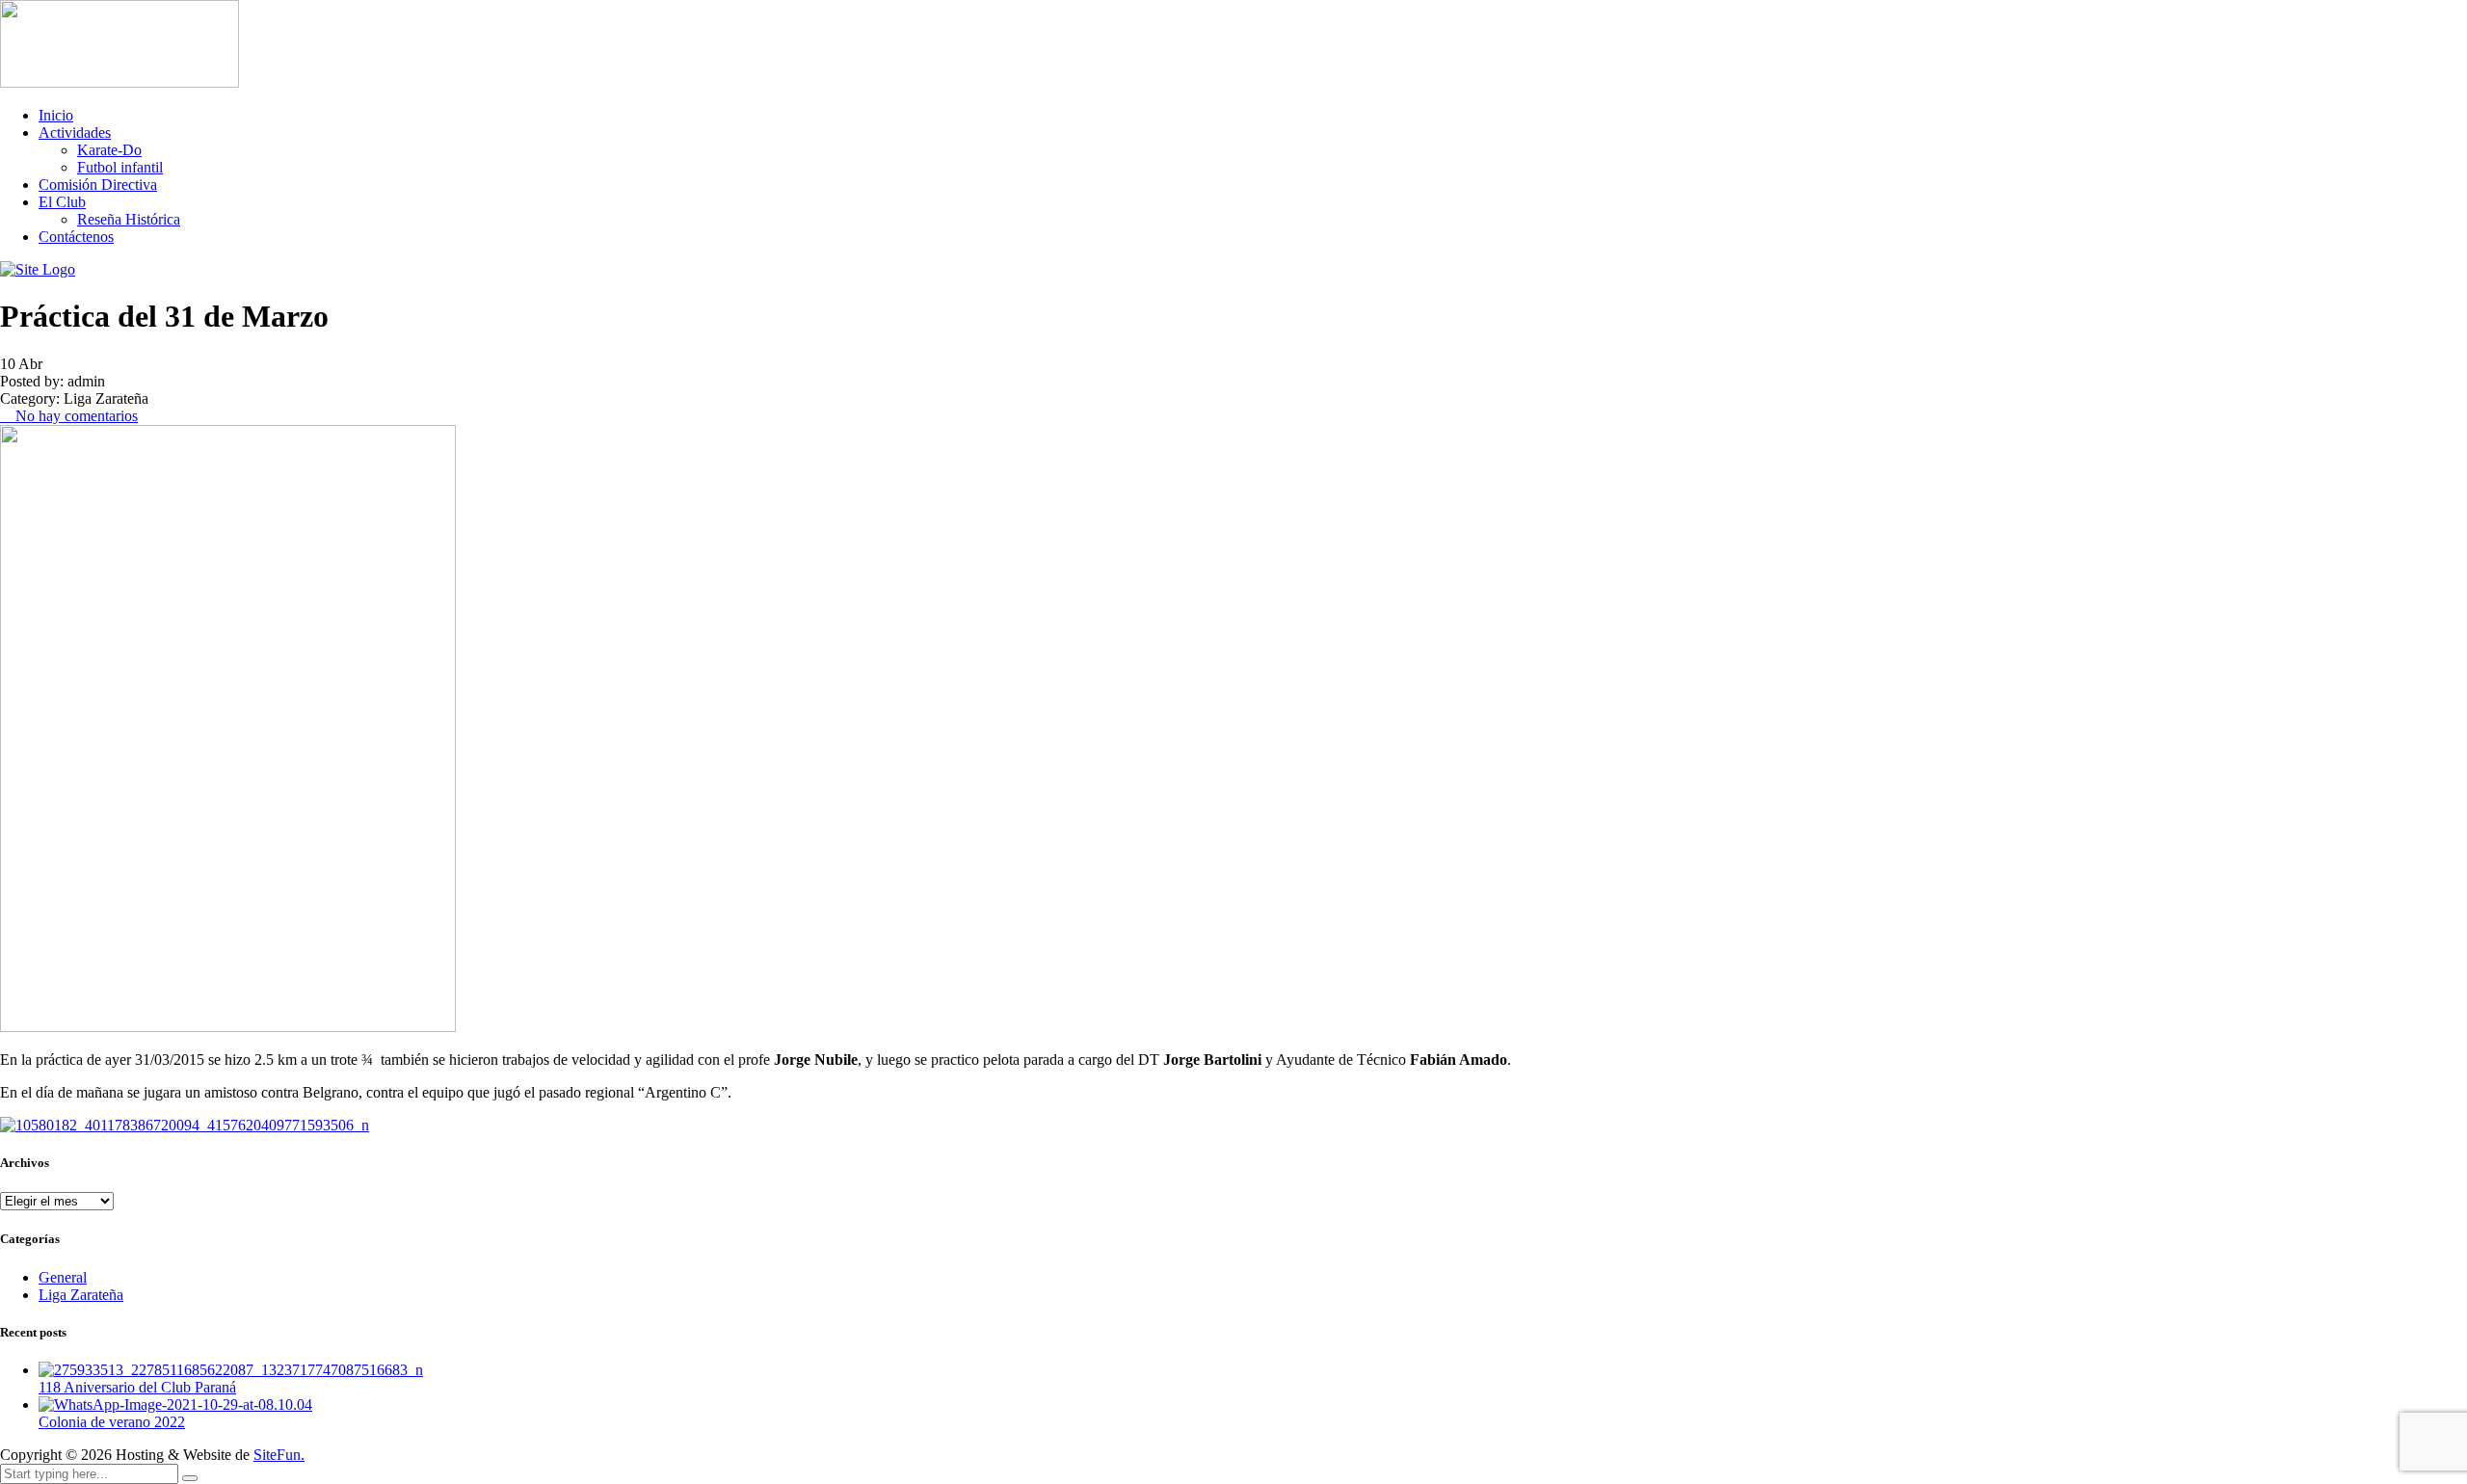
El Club (62, 202)
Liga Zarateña (81, 1295)
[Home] (38, 269)
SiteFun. (279, 1455)
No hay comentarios (75, 416)
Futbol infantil (120, 167)
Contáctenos (76, 237)
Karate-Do (109, 150)
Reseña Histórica (129, 219)
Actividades (75, 132)
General (63, 1277)
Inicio (56, 115)
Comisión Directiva (98, 185)
